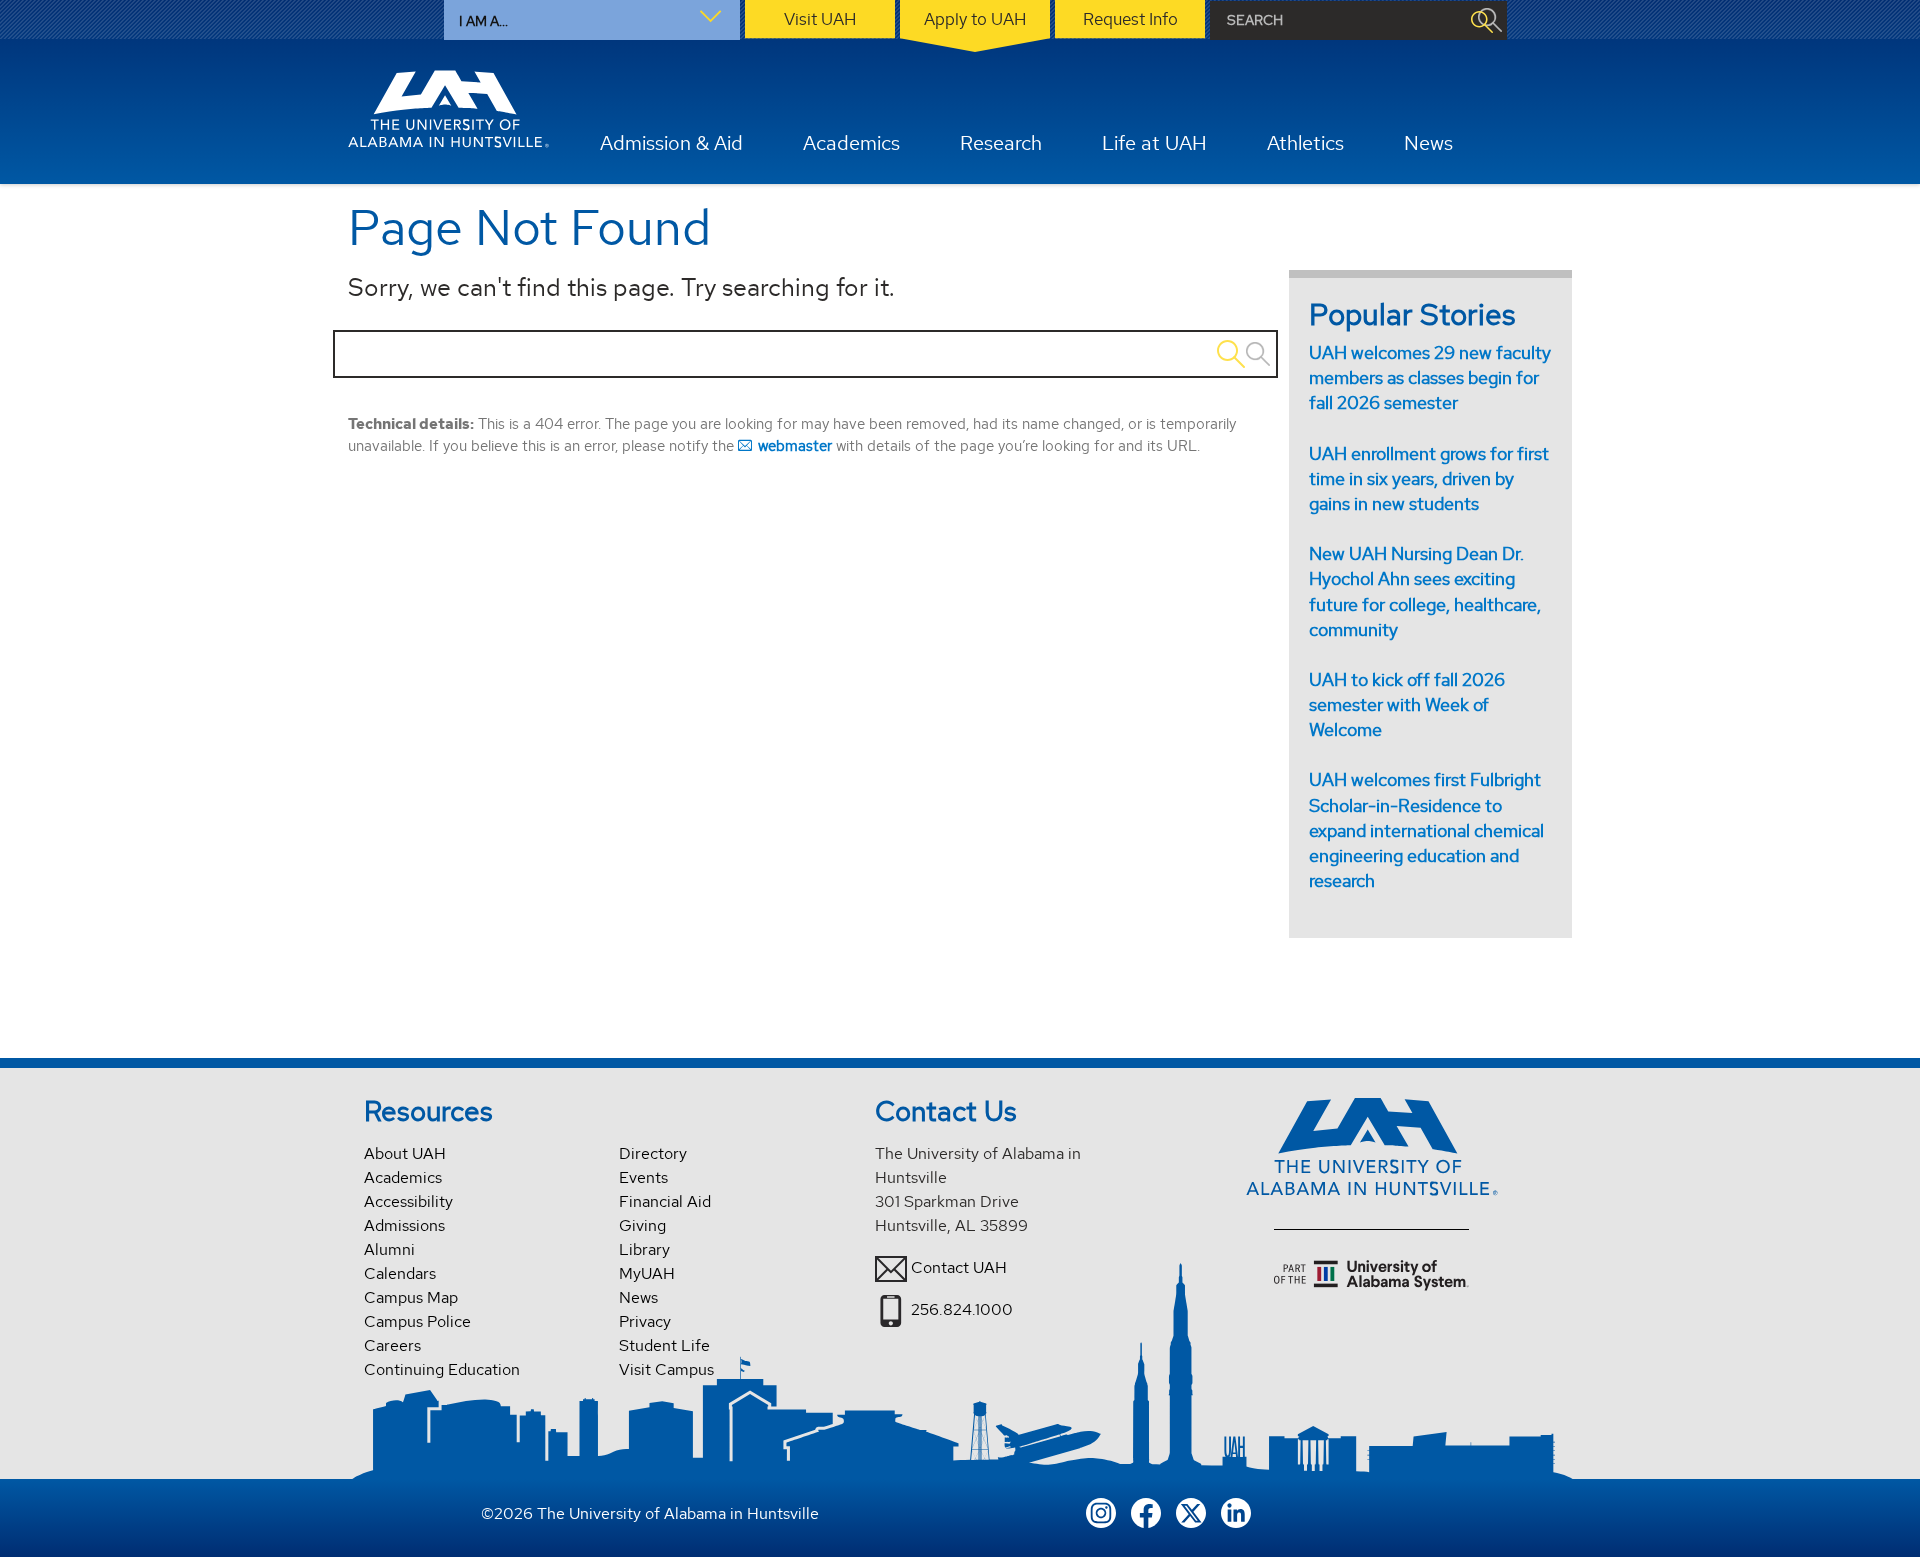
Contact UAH (959, 1267)
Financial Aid (665, 1201)
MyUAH (647, 1273)
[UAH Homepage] (449, 109)
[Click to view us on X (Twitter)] (1191, 1510)
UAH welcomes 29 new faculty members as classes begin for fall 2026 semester (1430, 377)
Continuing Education (442, 1369)
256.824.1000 (962, 1309)
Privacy (645, 1321)
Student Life (664, 1345)
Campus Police (417, 1321)
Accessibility (408, 1201)
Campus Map (411, 1297)
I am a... (483, 21)
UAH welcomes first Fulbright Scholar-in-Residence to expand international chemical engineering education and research (1426, 830)
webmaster (795, 445)
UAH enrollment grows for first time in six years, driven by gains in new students (1429, 478)
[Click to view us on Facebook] (1146, 1510)
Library (644, 1249)
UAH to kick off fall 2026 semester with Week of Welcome (1407, 704)
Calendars (400, 1273)
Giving (642, 1225)
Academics (403, 1177)
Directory (653, 1153)
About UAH (405, 1153)
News (638, 1297)
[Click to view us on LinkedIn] (1236, 1510)
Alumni (389, 1249)
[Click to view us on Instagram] (1101, 1510)
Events (643, 1177)
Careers (392, 1345)
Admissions (404, 1225)
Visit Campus (666, 1369)
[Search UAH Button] (1481, 20)
